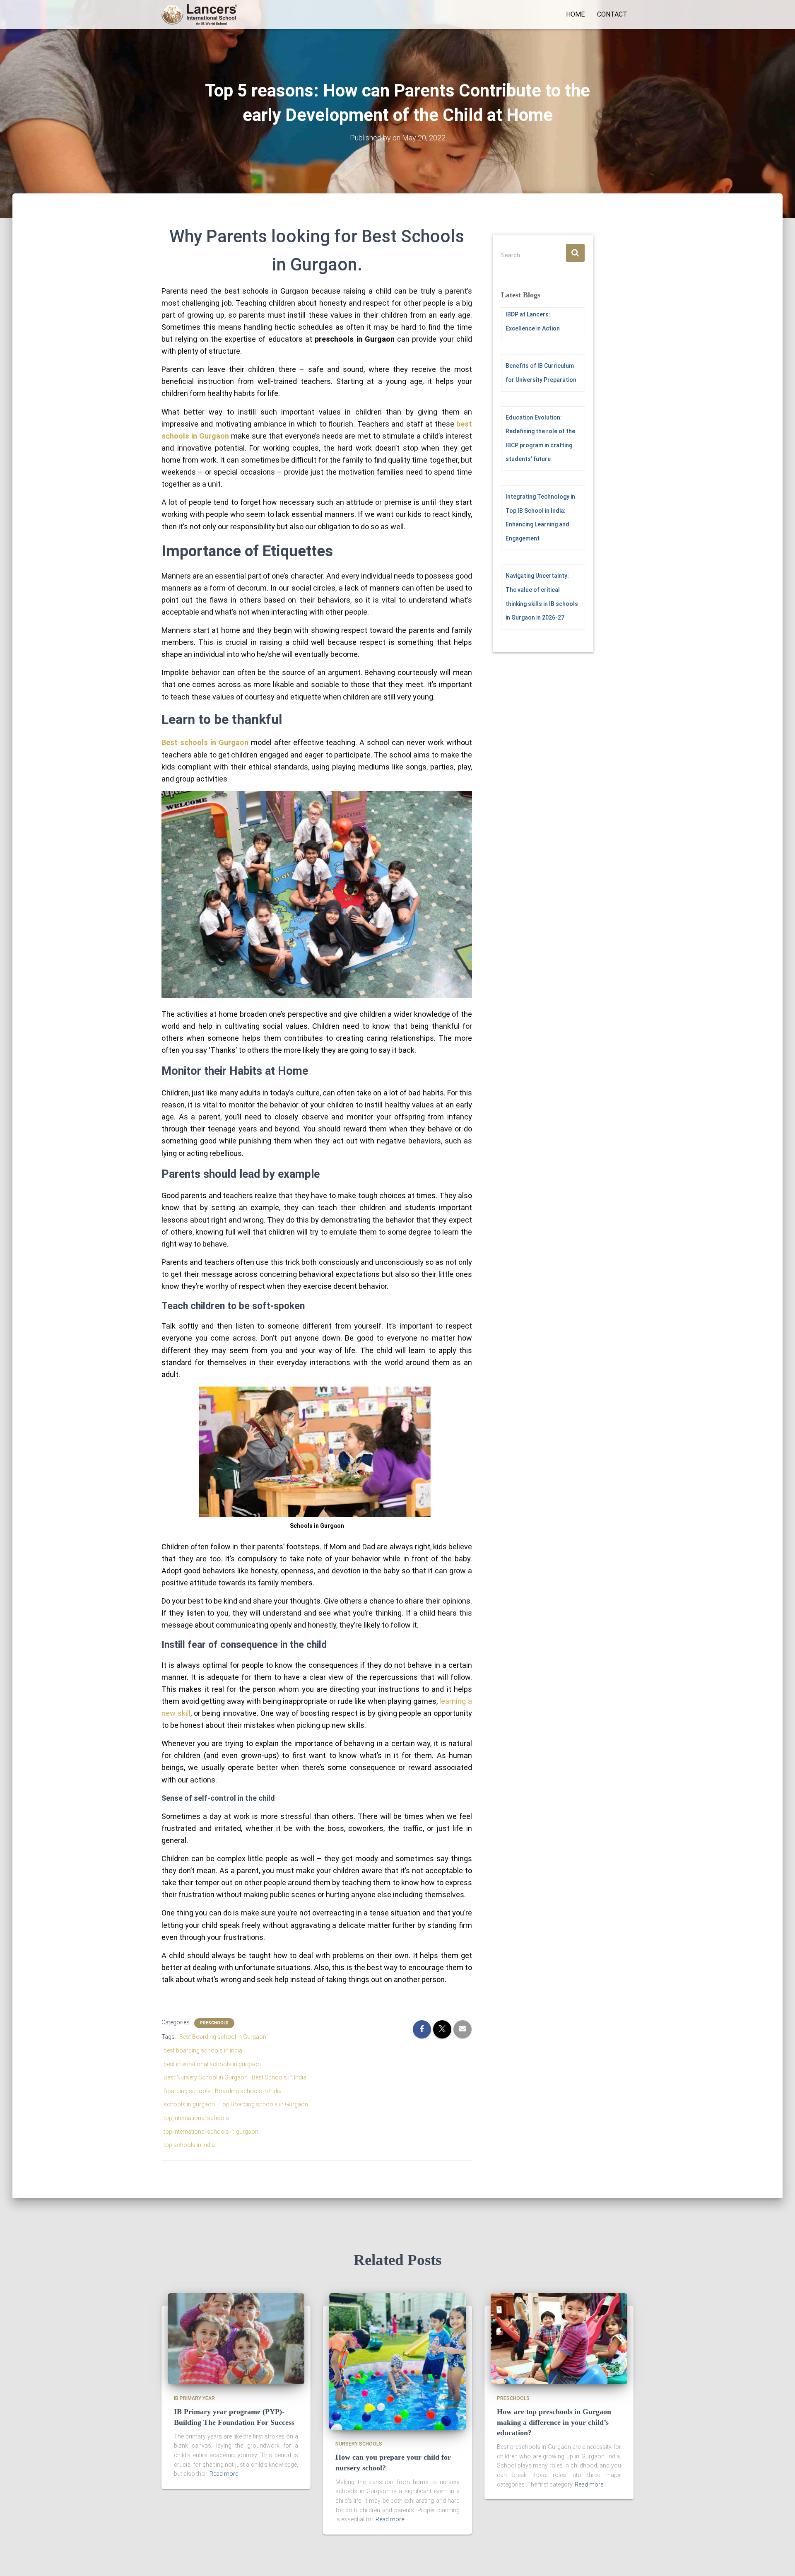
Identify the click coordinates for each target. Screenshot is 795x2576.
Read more (224, 2474)
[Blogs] (199, 14)
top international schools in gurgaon (211, 2132)
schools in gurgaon (189, 2104)
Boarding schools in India (248, 2091)
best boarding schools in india (203, 2050)
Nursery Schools (359, 2444)
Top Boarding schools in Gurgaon (264, 2104)
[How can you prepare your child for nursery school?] (397, 2361)
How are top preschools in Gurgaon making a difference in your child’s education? (554, 2422)
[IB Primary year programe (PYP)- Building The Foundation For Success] (236, 2338)
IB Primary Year (194, 2398)
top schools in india (189, 2145)
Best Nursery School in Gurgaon (206, 2077)
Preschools (214, 2023)
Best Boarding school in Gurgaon (223, 2037)
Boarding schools (187, 2091)
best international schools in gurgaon (212, 2064)
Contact (612, 14)
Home (575, 14)
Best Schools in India (279, 2077)
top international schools (196, 2118)
